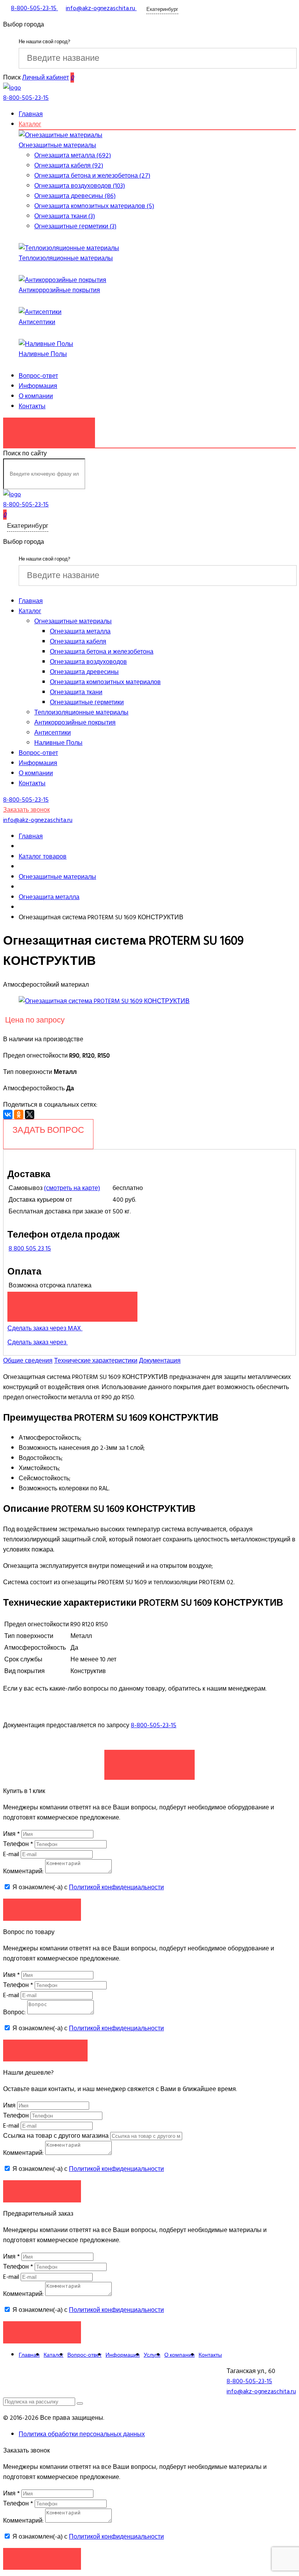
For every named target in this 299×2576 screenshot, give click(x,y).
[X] (30, 1114)
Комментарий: (23, 1871)
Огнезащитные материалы (57, 145)
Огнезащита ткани (76, 692)
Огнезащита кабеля (78, 642)
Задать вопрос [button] (45, 2050)
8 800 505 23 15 (30, 1248)
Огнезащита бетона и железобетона (102, 652)
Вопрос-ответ (38, 376)
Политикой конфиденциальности (116, 1887)
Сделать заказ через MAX (45, 1328)
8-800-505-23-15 (154, 1725)
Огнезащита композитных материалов (105, 682)
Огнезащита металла (80, 631)
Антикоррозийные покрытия (59, 290)
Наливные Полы (43, 354)
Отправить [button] (42, 2191)
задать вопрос (48, 1130)
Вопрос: (14, 2012)
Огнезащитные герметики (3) (75, 226)
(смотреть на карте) (72, 1188)
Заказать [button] (42, 1909)
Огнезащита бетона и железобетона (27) (92, 176)
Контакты (32, 406)
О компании (36, 396)
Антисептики (37, 322)
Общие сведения (28, 1361)
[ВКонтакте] (8, 1114)
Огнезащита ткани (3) (65, 216)
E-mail (12, 1854)
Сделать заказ (149, 1761)
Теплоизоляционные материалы (66, 258)
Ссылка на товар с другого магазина (57, 2136)
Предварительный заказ (72, 1303)
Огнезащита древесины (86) (75, 196)
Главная (31, 114)
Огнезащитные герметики (87, 702)
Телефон (18, 1844)
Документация (160, 1361)
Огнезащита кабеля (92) (69, 166)
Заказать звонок (49, 428)
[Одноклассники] (19, 1114)
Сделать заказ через (38, 1342)
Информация (38, 386)
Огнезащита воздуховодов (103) (80, 186)
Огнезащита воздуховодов (88, 662)
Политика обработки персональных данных (82, 2434)
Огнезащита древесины (84, 672)
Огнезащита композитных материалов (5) (94, 206)
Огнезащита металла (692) (73, 155)
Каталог (30, 124)
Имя (11, 1834)
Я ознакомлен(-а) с (87, 1887)
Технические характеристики (96, 1361)
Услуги (152, 2355)
